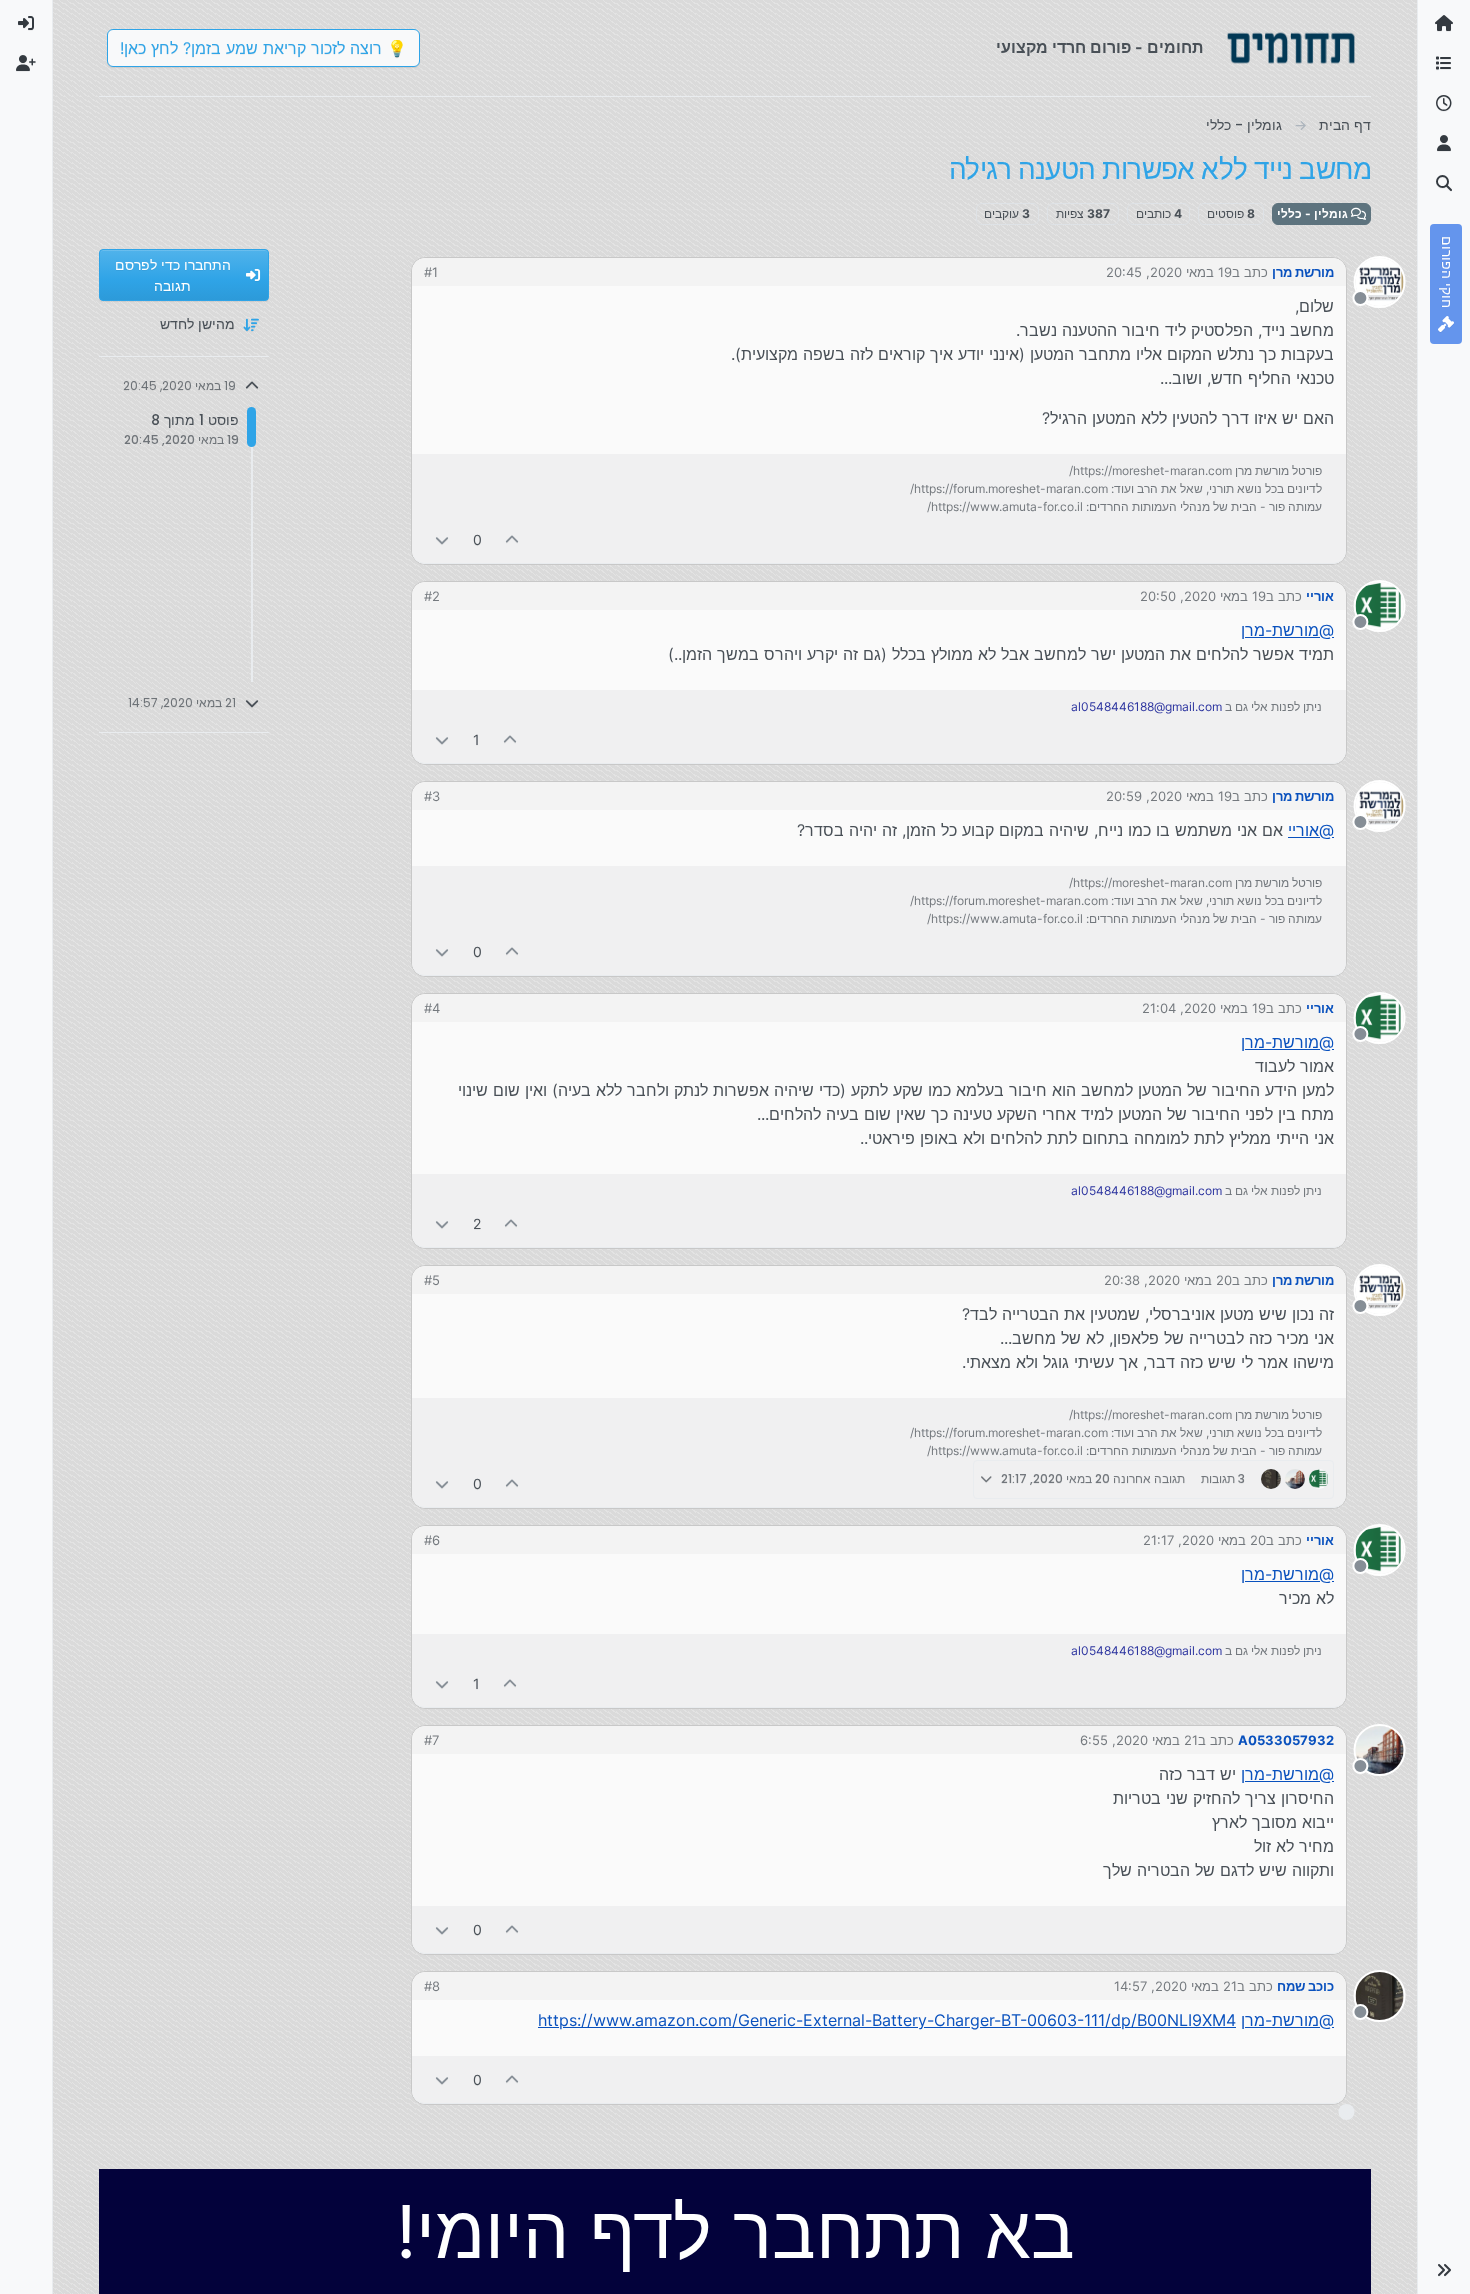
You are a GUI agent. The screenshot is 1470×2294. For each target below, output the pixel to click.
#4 (432, 1008)
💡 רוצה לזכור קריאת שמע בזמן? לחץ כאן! (263, 48)
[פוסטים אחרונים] (1444, 104)
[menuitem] (26, 24)
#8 (432, 1986)
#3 (432, 796)
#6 (432, 1540)
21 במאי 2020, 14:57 (1175, 1986)
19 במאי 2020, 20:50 (1203, 596)
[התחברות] (26, 24)
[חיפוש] (1444, 184)
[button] (1444, 2270)
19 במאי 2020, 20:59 (1169, 796)
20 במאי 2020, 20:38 (1168, 1280)
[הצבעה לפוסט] (513, 539)
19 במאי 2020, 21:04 (1204, 1008)
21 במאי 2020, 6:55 (1139, 1740)
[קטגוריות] (1444, 64)
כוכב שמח (1305, 1986)
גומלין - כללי (1314, 213)
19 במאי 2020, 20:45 (1169, 272)
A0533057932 (1286, 1740)
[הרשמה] (26, 64)
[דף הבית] (1444, 24)
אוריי (1320, 596)
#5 (432, 1280)
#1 (431, 272)
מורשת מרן (1303, 272)
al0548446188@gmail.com (1146, 706)
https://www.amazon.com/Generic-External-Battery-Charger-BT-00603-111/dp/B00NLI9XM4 (887, 2020)
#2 (432, 596)
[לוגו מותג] (1291, 48)
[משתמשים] (1444, 144)
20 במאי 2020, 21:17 (1204, 1540)
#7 (431, 1740)
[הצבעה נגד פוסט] (442, 539)
